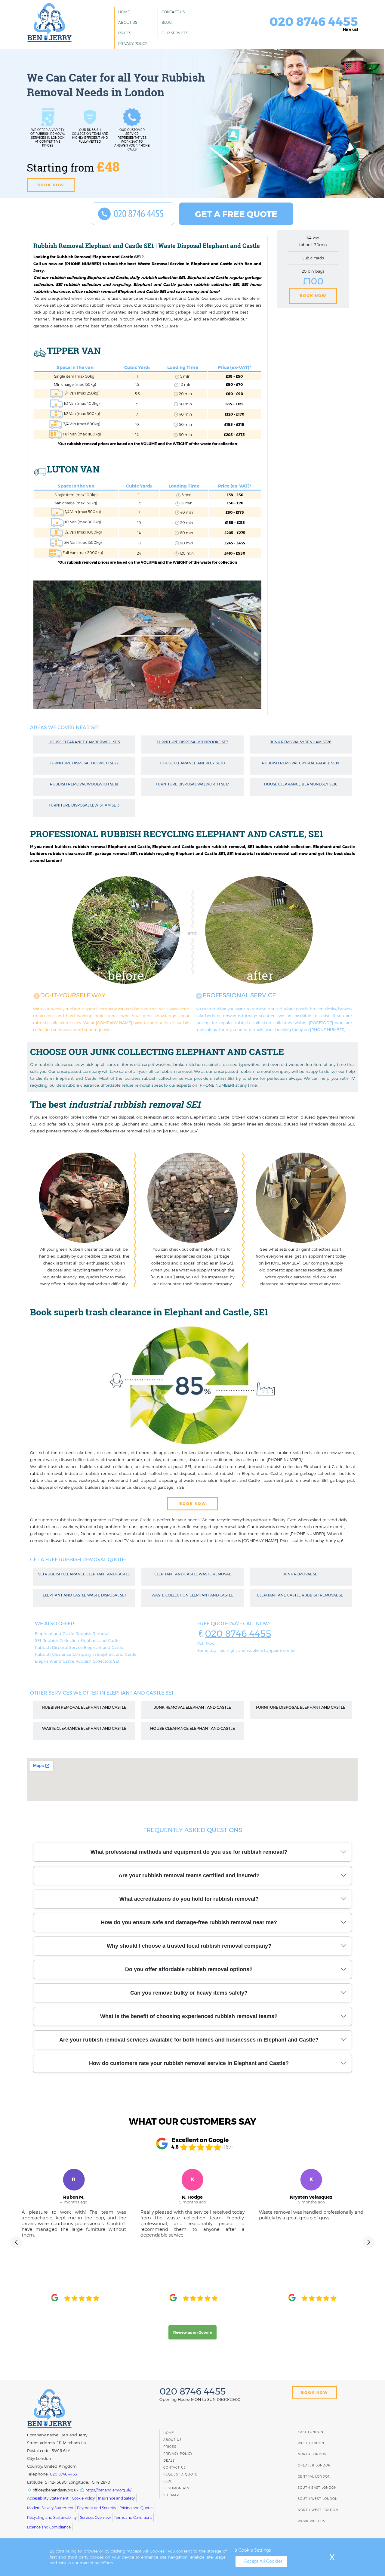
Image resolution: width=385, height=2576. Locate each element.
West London (311, 2443)
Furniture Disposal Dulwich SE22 (84, 763)
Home (124, 12)
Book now (51, 185)
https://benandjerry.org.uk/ (108, 2490)
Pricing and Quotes (136, 2508)
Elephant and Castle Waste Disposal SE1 (84, 1595)
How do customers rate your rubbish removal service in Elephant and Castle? (189, 2063)
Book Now (313, 296)
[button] (16, 2242)
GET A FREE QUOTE (236, 214)
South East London (317, 2488)
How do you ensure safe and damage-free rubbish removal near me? (189, 1922)
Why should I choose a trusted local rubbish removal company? (189, 1946)
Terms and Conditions (133, 2517)
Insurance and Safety (116, 2498)
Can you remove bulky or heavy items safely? (189, 1993)
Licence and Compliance (49, 2527)
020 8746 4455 (238, 1634)
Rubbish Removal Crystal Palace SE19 (301, 763)
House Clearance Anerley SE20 (192, 763)
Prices (125, 33)
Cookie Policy (83, 2498)
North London (312, 2454)
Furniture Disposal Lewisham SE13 (84, 805)
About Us (128, 22)
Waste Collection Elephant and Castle (192, 1595)
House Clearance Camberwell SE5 (84, 742)
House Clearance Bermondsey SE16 (301, 784)
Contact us (173, 12)
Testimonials (176, 2488)
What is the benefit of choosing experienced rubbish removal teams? (189, 2016)
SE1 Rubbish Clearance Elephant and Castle (84, 1574)
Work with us (311, 2521)
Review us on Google (192, 2332)
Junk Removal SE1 (301, 1574)
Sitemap (171, 2495)
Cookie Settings (255, 2550)
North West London (318, 2510)
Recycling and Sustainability (52, 2517)
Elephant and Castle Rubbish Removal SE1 (301, 1595)
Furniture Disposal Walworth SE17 (192, 784)
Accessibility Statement (48, 2498)
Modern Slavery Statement (50, 2508)
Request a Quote (180, 2474)
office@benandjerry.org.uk (55, 2490)
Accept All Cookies (263, 2561)
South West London (318, 2499)
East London (311, 2432)
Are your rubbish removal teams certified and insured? (189, 1875)
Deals (169, 2461)
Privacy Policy (133, 43)
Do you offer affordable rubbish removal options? (189, 1969)
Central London (314, 2477)
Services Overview (95, 2517)
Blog (167, 22)
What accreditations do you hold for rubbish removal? (189, 1899)
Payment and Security (97, 2508)
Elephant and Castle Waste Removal (192, 1574)
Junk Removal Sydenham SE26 (301, 742)
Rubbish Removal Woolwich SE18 (84, 784)
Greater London (314, 2465)
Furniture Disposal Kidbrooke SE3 (192, 742)
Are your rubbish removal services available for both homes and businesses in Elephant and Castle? (189, 2040)
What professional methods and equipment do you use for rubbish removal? (189, 1852)
